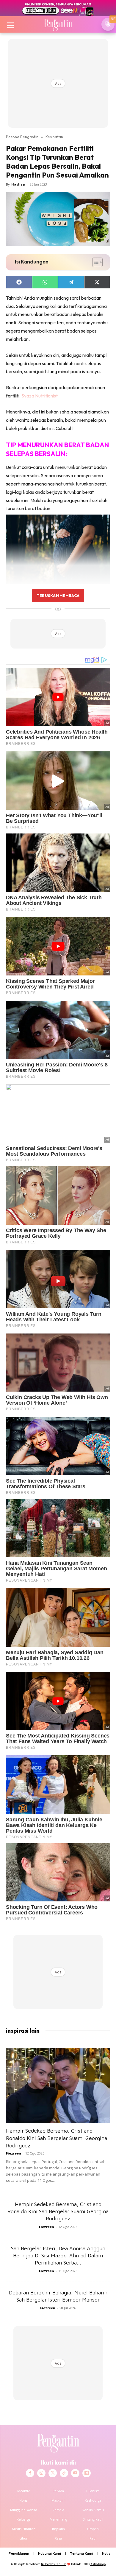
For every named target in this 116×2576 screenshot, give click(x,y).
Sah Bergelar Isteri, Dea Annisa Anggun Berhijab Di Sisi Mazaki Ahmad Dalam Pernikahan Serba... (58, 2255)
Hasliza (18, 184)
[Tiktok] (64, 2473)
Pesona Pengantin (22, 137)
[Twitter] (53, 2473)
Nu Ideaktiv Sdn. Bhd (54, 2564)
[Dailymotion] (87, 2473)
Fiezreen (14, 2153)
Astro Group (98, 2564)
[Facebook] (30, 2473)
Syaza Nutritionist (40, 396)
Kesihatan (54, 137)
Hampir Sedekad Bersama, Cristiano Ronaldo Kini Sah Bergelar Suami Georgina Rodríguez (57, 2138)
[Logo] (58, 24)
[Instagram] (41, 2473)
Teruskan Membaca (58, 595)
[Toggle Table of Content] (94, 262)
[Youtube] (75, 2473)
